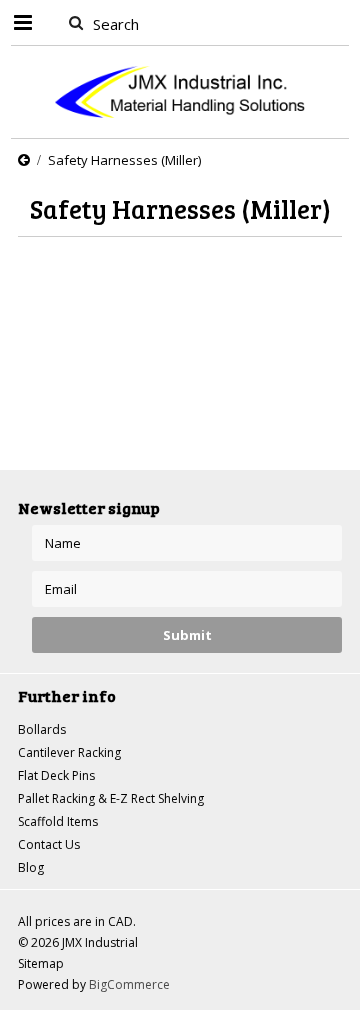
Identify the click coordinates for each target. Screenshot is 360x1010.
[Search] (75, 22)
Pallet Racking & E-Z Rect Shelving (111, 798)
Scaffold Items (58, 821)
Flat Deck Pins (56, 775)
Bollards (42, 729)
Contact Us (49, 844)
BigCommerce (129, 984)
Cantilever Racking (69, 752)
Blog (31, 867)
